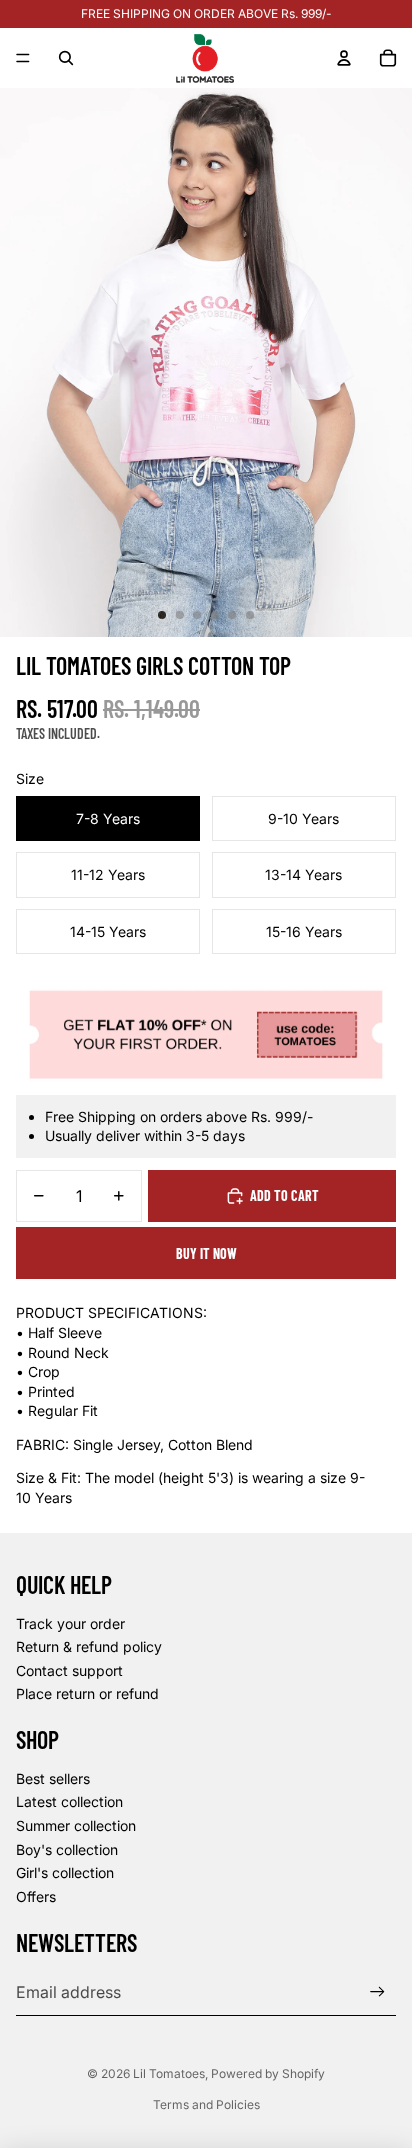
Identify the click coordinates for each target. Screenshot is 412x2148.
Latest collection (69, 1801)
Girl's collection (65, 1872)
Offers (36, 1896)
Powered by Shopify (268, 2073)
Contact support (69, 1670)
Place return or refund (87, 1693)
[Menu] (23, 58)
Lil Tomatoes (169, 2073)
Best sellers (53, 1778)
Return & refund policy (89, 1646)
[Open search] (66, 58)
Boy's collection (67, 1849)
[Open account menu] (344, 58)
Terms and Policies (206, 2104)
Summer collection (76, 1825)
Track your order (70, 1623)
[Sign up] (377, 1991)
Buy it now (206, 1253)
